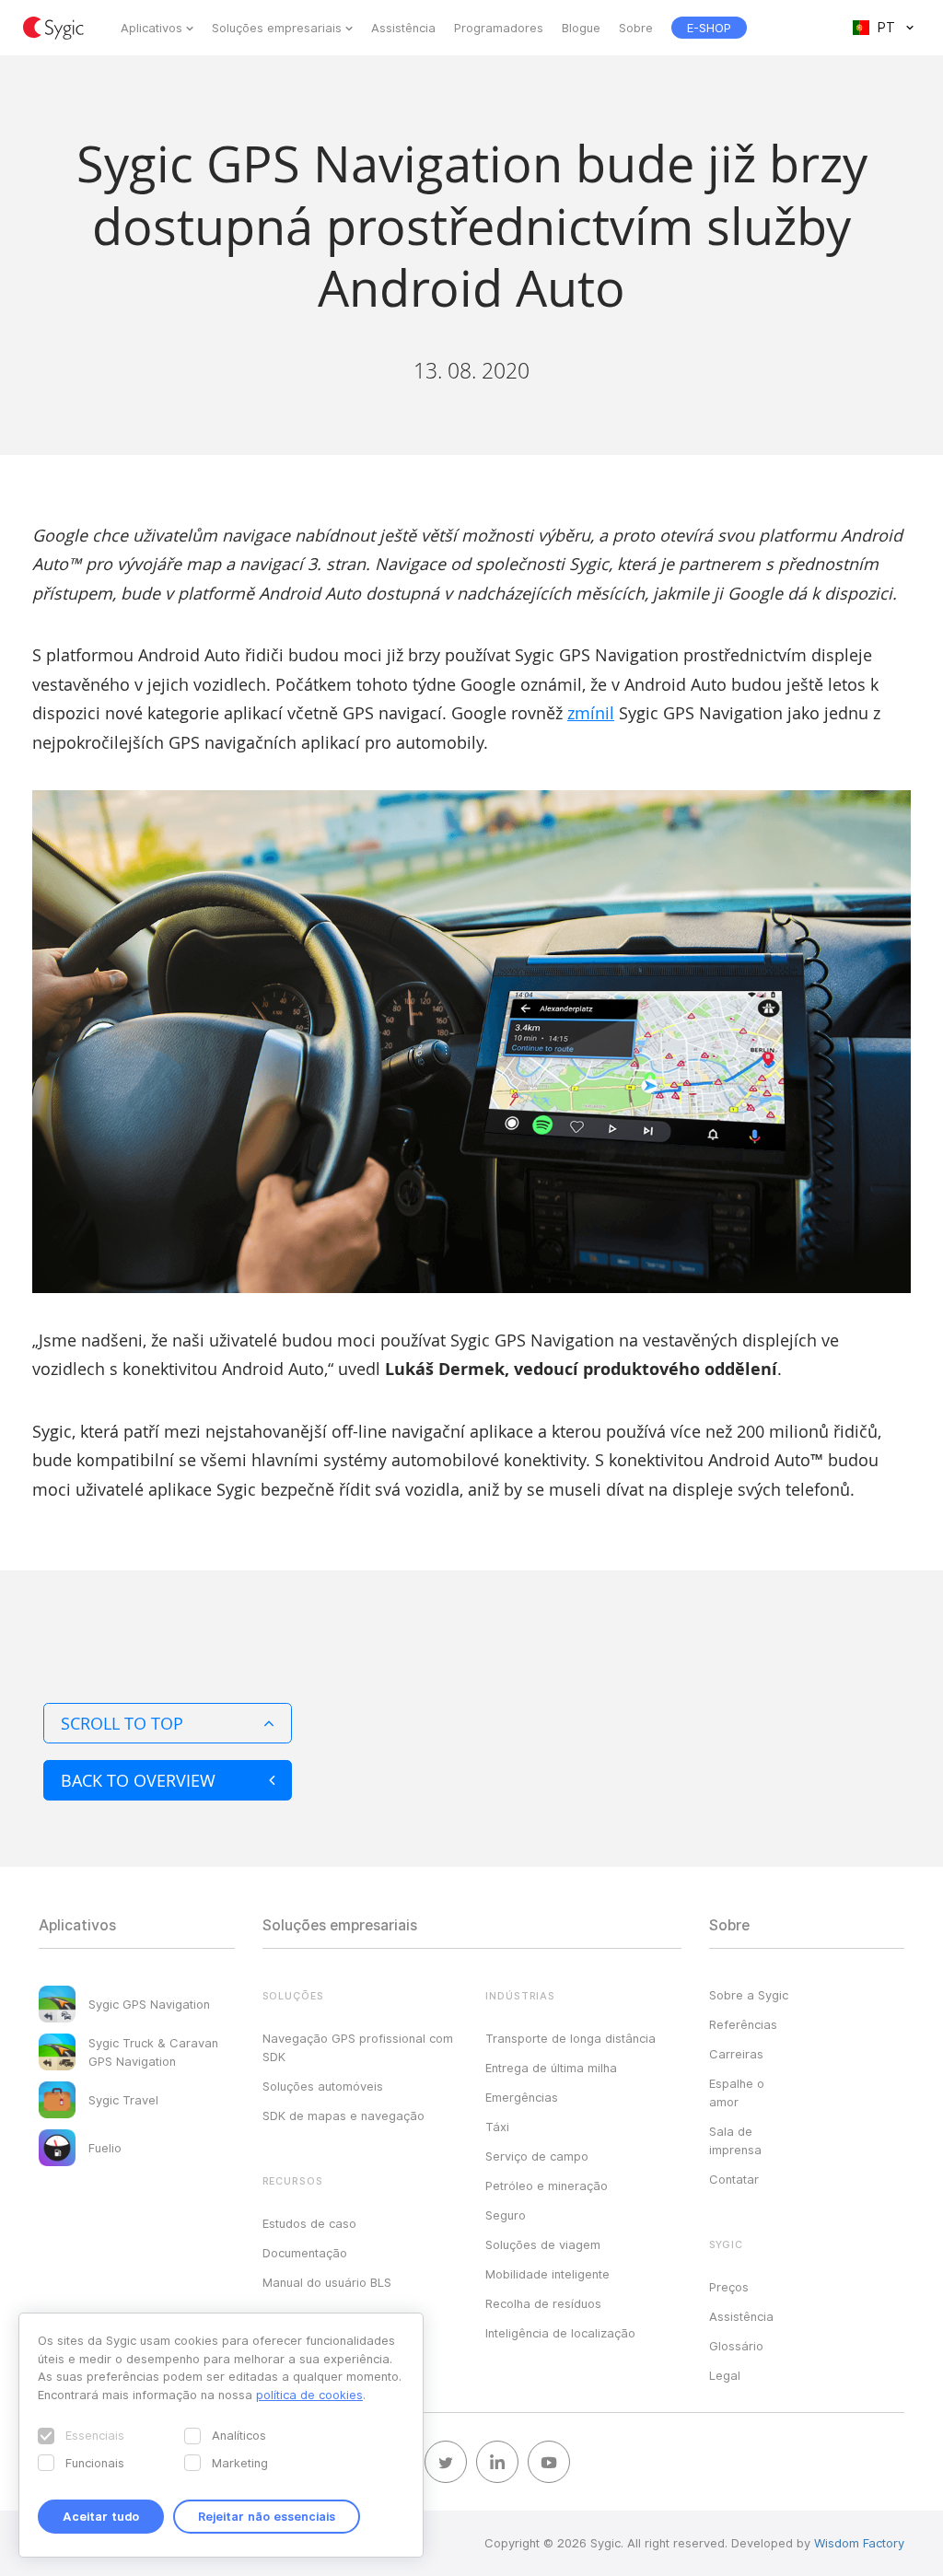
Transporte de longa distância (570, 2038)
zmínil (591, 713)
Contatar (734, 2179)
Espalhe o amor (737, 2092)
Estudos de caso (309, 2223)
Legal (725, 2375)
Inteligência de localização (560, 2333)
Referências (743, 2024)
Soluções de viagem (543, 2244)
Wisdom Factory (859, 2543)
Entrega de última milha (551, 2068)
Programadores (499, 28)
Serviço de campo (537, 2156)
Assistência (403, 28)
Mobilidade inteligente (547, 2274)
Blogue (581, 28)
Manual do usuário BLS (327, 2282)
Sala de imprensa (735, 2140)
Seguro (506, 2215)
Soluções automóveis (323, 2086)
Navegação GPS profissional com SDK (358, 2047)
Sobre (636, 28)
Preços (729, 2287)
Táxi (497, 2127)
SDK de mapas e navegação (343, 2116)
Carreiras (736, 2054)
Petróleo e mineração (547, 2186)
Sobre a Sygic (749, 1995)
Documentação (305, 2253)
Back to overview (138, 1780)
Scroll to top (122, 1723)
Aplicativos (151, 28)
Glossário (736, 2346)
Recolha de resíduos (543, 2303)
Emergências (522, 2097)
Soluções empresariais (277, 28)
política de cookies (309, 2395)
